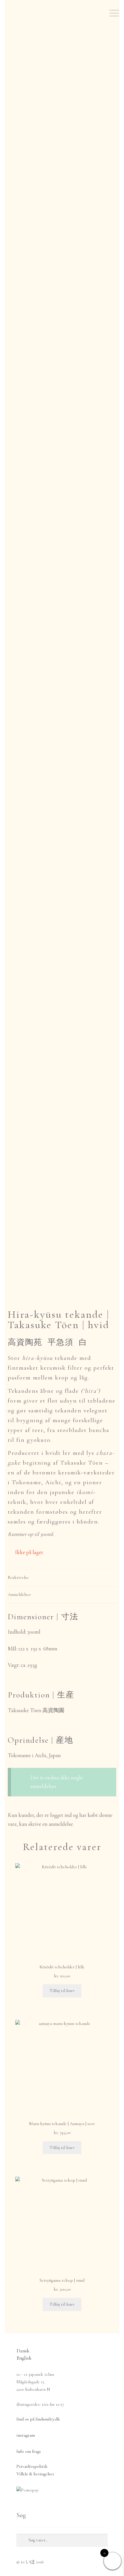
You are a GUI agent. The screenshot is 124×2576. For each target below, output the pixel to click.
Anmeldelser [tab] (19, 1594)
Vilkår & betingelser (35, 2474)
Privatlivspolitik (32, 2466)
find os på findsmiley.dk (38, 2419)
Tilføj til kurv (62, 1991)
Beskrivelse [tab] (18, 1577)
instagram (26, 2435)
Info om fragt (29, 2451)
